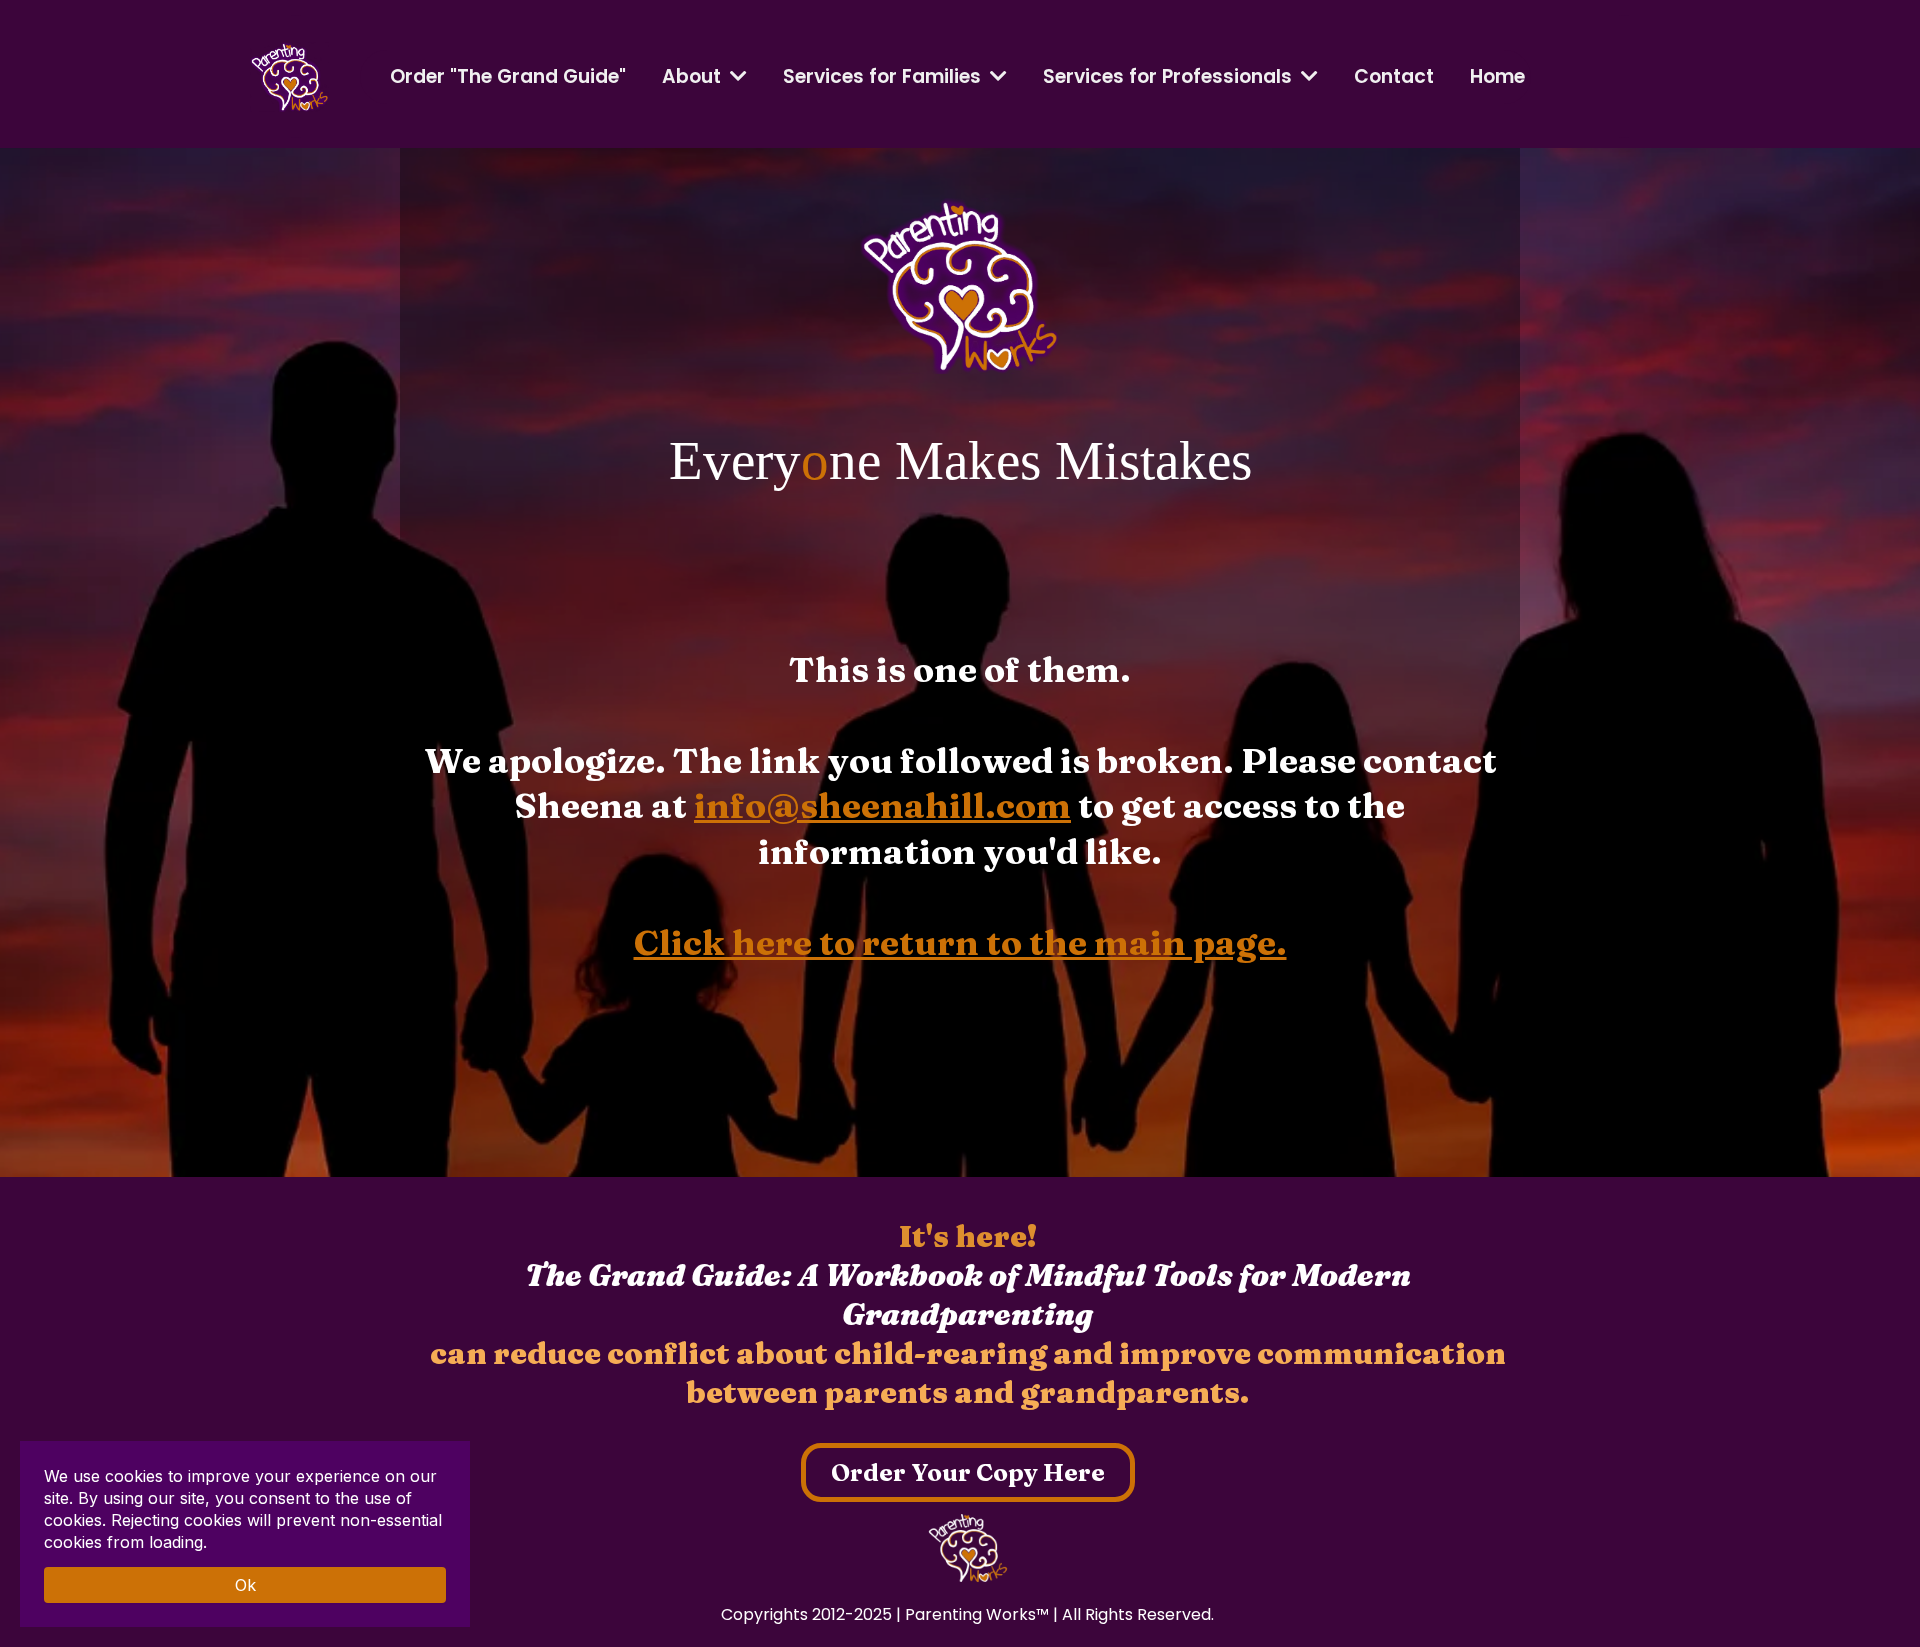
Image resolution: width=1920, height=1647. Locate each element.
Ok (245, 1585)
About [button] (694, 76)
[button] (996, 76)
